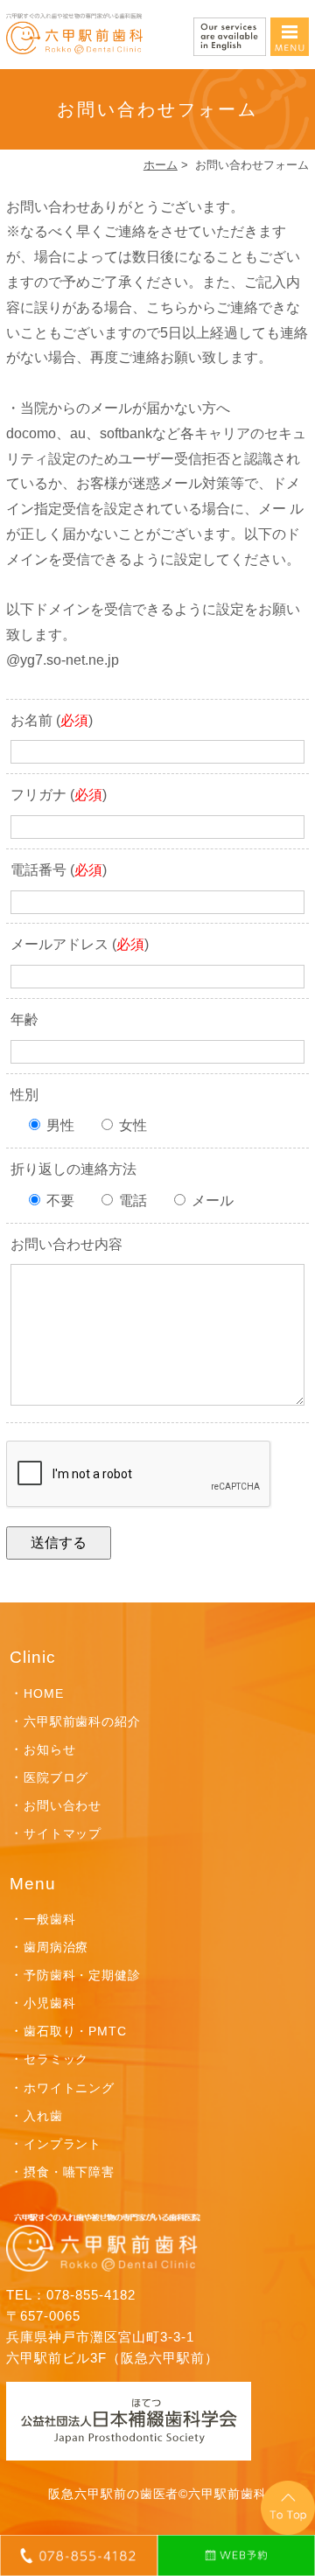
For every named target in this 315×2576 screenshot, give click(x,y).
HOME (44, 1693)
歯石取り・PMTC (76, 2031)
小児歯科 (50, 2003)
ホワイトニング (70, 2088)
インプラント (63, 2144)
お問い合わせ (63, 1805)
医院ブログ (56, 1777)
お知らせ (50, 1749)
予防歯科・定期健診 (83, 1975)
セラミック (56, 2059)
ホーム (161, 165)
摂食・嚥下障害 (70, 2172)
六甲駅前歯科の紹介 (83, 1721)
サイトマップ (63, 1833)
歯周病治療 (56, 1947)
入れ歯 (43, 2116)
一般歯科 (50, 1919)
